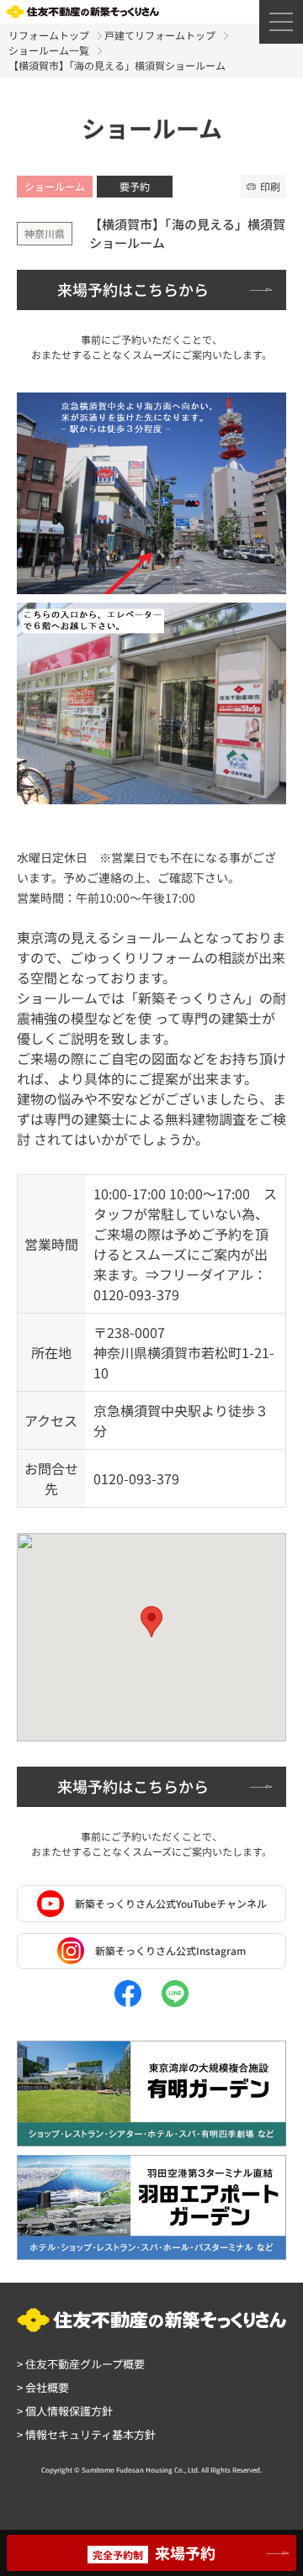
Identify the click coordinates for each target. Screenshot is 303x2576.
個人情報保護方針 (65, 2411)
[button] (151, 1622)
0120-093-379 (136, 1478)
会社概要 (43, 2387)
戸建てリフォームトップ (160, 35)
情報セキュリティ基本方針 (86, 2434)
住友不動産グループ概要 (81, 2364)
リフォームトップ (49, 35)
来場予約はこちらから (133, 289)
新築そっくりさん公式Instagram (170, 1950)
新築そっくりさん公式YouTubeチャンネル (171, 1903)
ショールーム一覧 (49, 50)
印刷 (270, 186)
